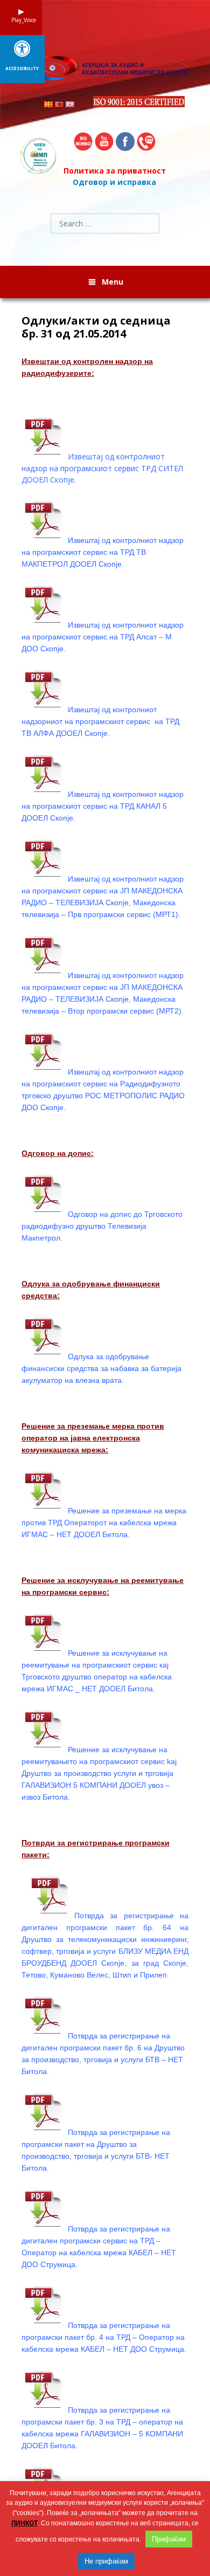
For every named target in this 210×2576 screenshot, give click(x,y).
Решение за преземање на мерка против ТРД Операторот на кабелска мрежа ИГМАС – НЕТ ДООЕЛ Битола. (104, 1523)
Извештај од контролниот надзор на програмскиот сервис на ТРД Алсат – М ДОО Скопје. (103, 637)
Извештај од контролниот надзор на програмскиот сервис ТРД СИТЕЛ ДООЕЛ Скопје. (102, 468)
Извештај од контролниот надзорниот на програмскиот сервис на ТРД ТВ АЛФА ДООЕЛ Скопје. (100, 721)
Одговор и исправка (114, 182)
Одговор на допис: (58, 1153)
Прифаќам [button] (169, 2539)
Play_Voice (21, 20)
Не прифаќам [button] (106, 2561)
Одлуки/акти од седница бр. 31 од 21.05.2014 (96, 327)
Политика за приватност (115, 171)
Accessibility (22, 68)
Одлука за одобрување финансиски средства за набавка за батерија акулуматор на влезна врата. (101, 1368)
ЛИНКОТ (24, 2523)
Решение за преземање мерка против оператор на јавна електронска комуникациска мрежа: (93, 1438)
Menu (113, 282)
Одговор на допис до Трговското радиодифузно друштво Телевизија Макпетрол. (102, 1226)
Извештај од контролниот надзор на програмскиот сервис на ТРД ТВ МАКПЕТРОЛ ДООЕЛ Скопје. (103, 552)
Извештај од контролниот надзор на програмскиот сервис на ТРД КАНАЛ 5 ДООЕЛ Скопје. (103, 806)
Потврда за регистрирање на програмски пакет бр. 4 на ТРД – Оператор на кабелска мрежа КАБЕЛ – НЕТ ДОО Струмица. (104, 2337)
